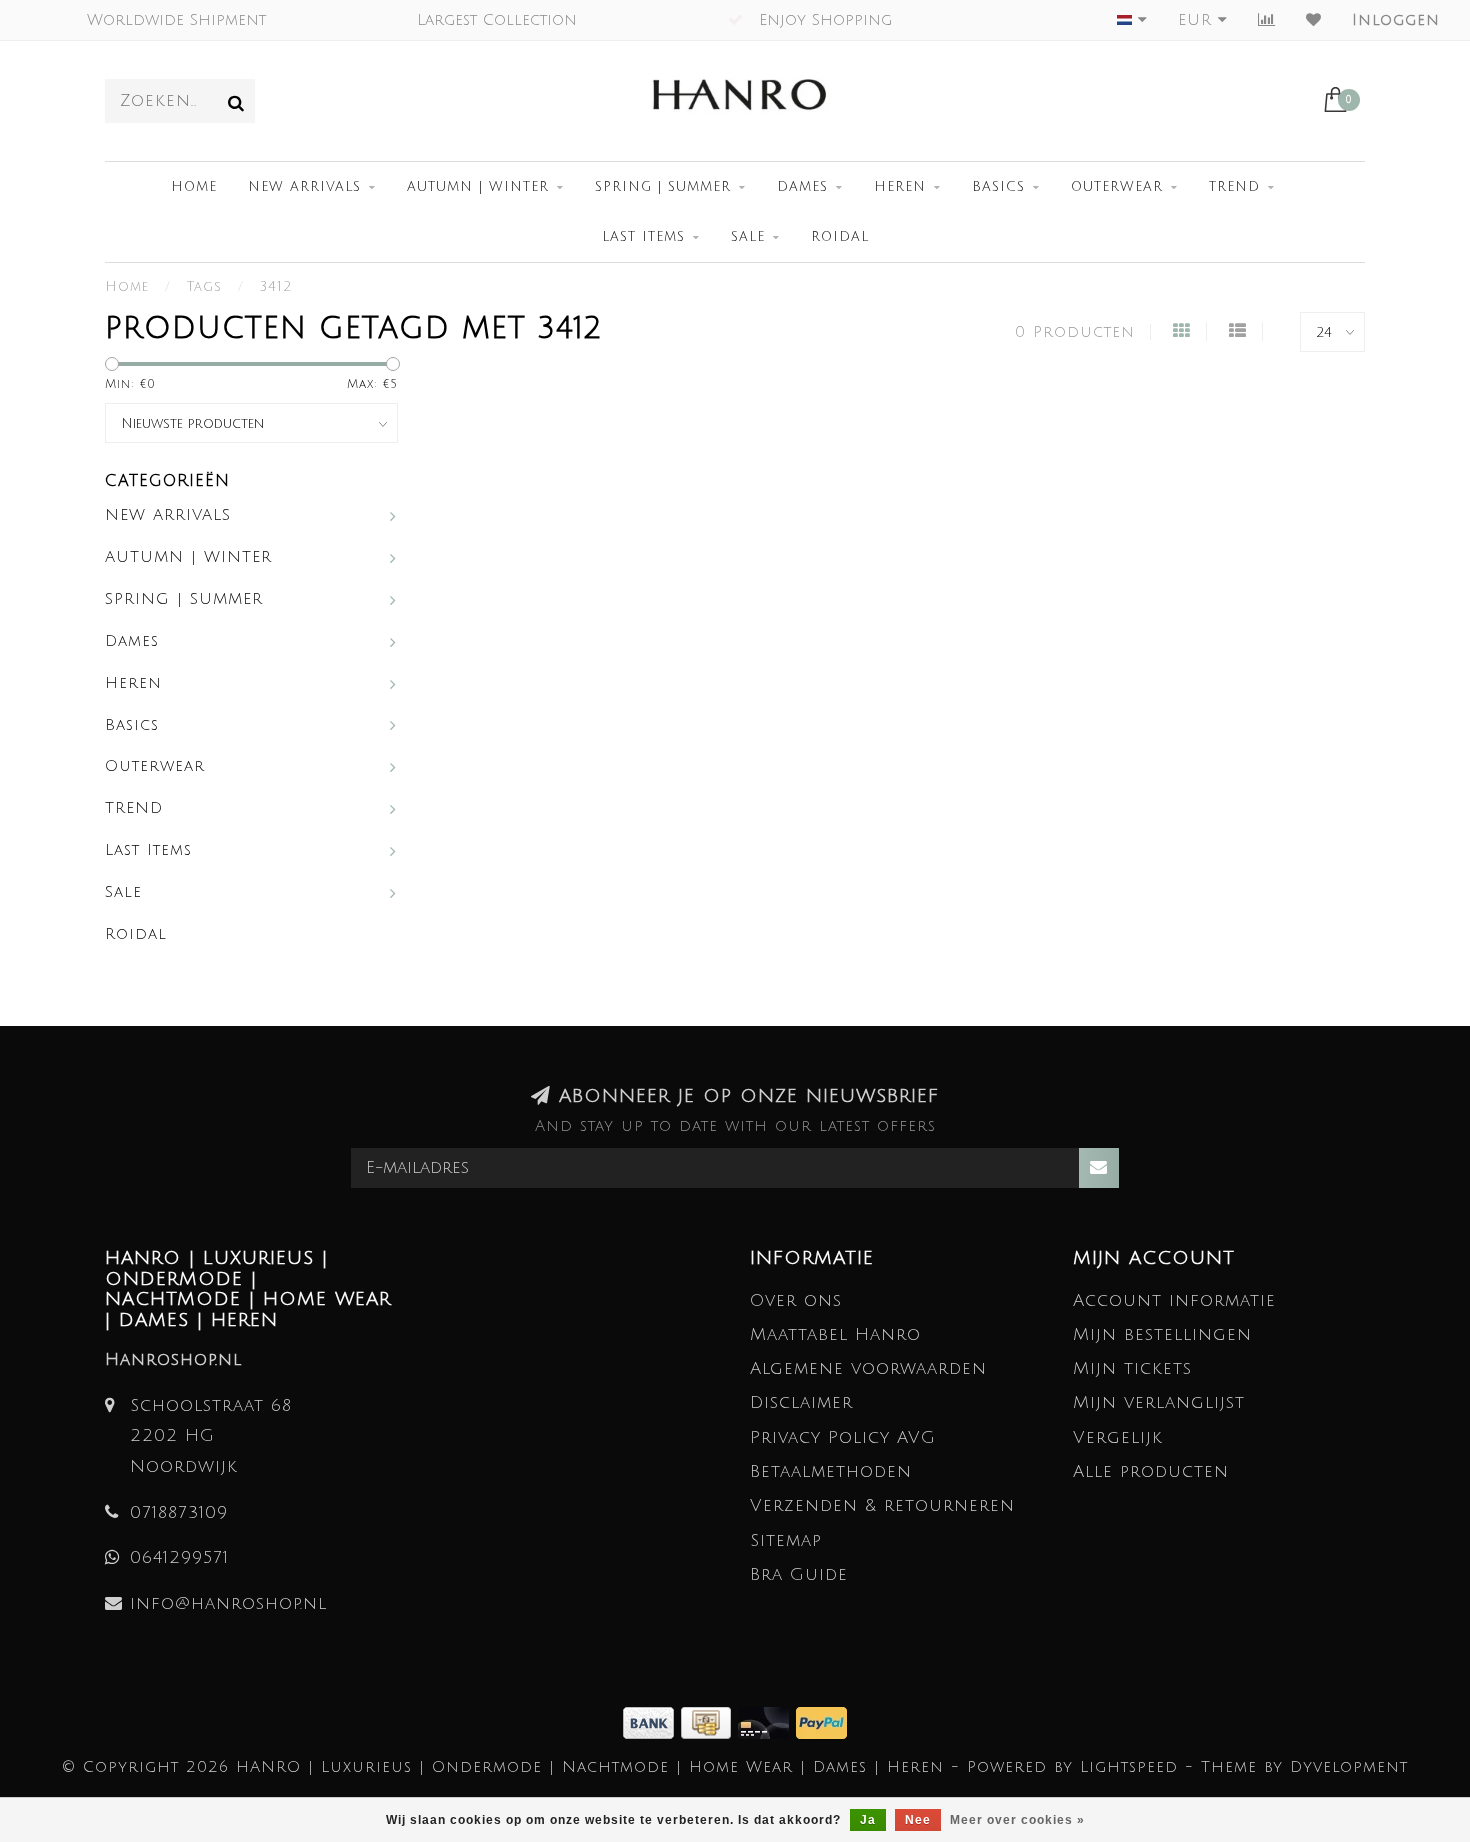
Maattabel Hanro (835, 1334)
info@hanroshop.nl (228, 1603)
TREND (1234, 187)
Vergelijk (1118, 1437)
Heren (900, 187)
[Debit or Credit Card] (767, 1721)
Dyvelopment (1349, 1767)
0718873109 (179, 1512)
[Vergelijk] (1267, 20)
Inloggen (1396, 20)
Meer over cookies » (1017, 1820)
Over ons (796, 1300)
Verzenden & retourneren (882, 1505)
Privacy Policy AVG (843, 1437)
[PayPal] (821, 1721)
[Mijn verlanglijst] (1314, 20)
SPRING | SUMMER (663, 187)
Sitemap (786, 1540)
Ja (868, 1820)
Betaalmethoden (831, 1471)
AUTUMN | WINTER (478, 187)
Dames (802, 187)
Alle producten (1151, 1471)
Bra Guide (799, 1574)
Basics (998, 187)
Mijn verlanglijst (1159, 1402)
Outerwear (1117, 187)
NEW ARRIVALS (304, 187)
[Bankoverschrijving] (652, 1721)
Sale (748, 237)
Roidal (840, 237)
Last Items (643, 237)
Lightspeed (1129, 1767)
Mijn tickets (1132, 1368)
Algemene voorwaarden (868, 1368)
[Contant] (709, 1721)
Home (194, 187)
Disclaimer (801, 1402)
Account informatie (1174, 1300)
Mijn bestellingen (1162, 1334)
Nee (918, 1820)
